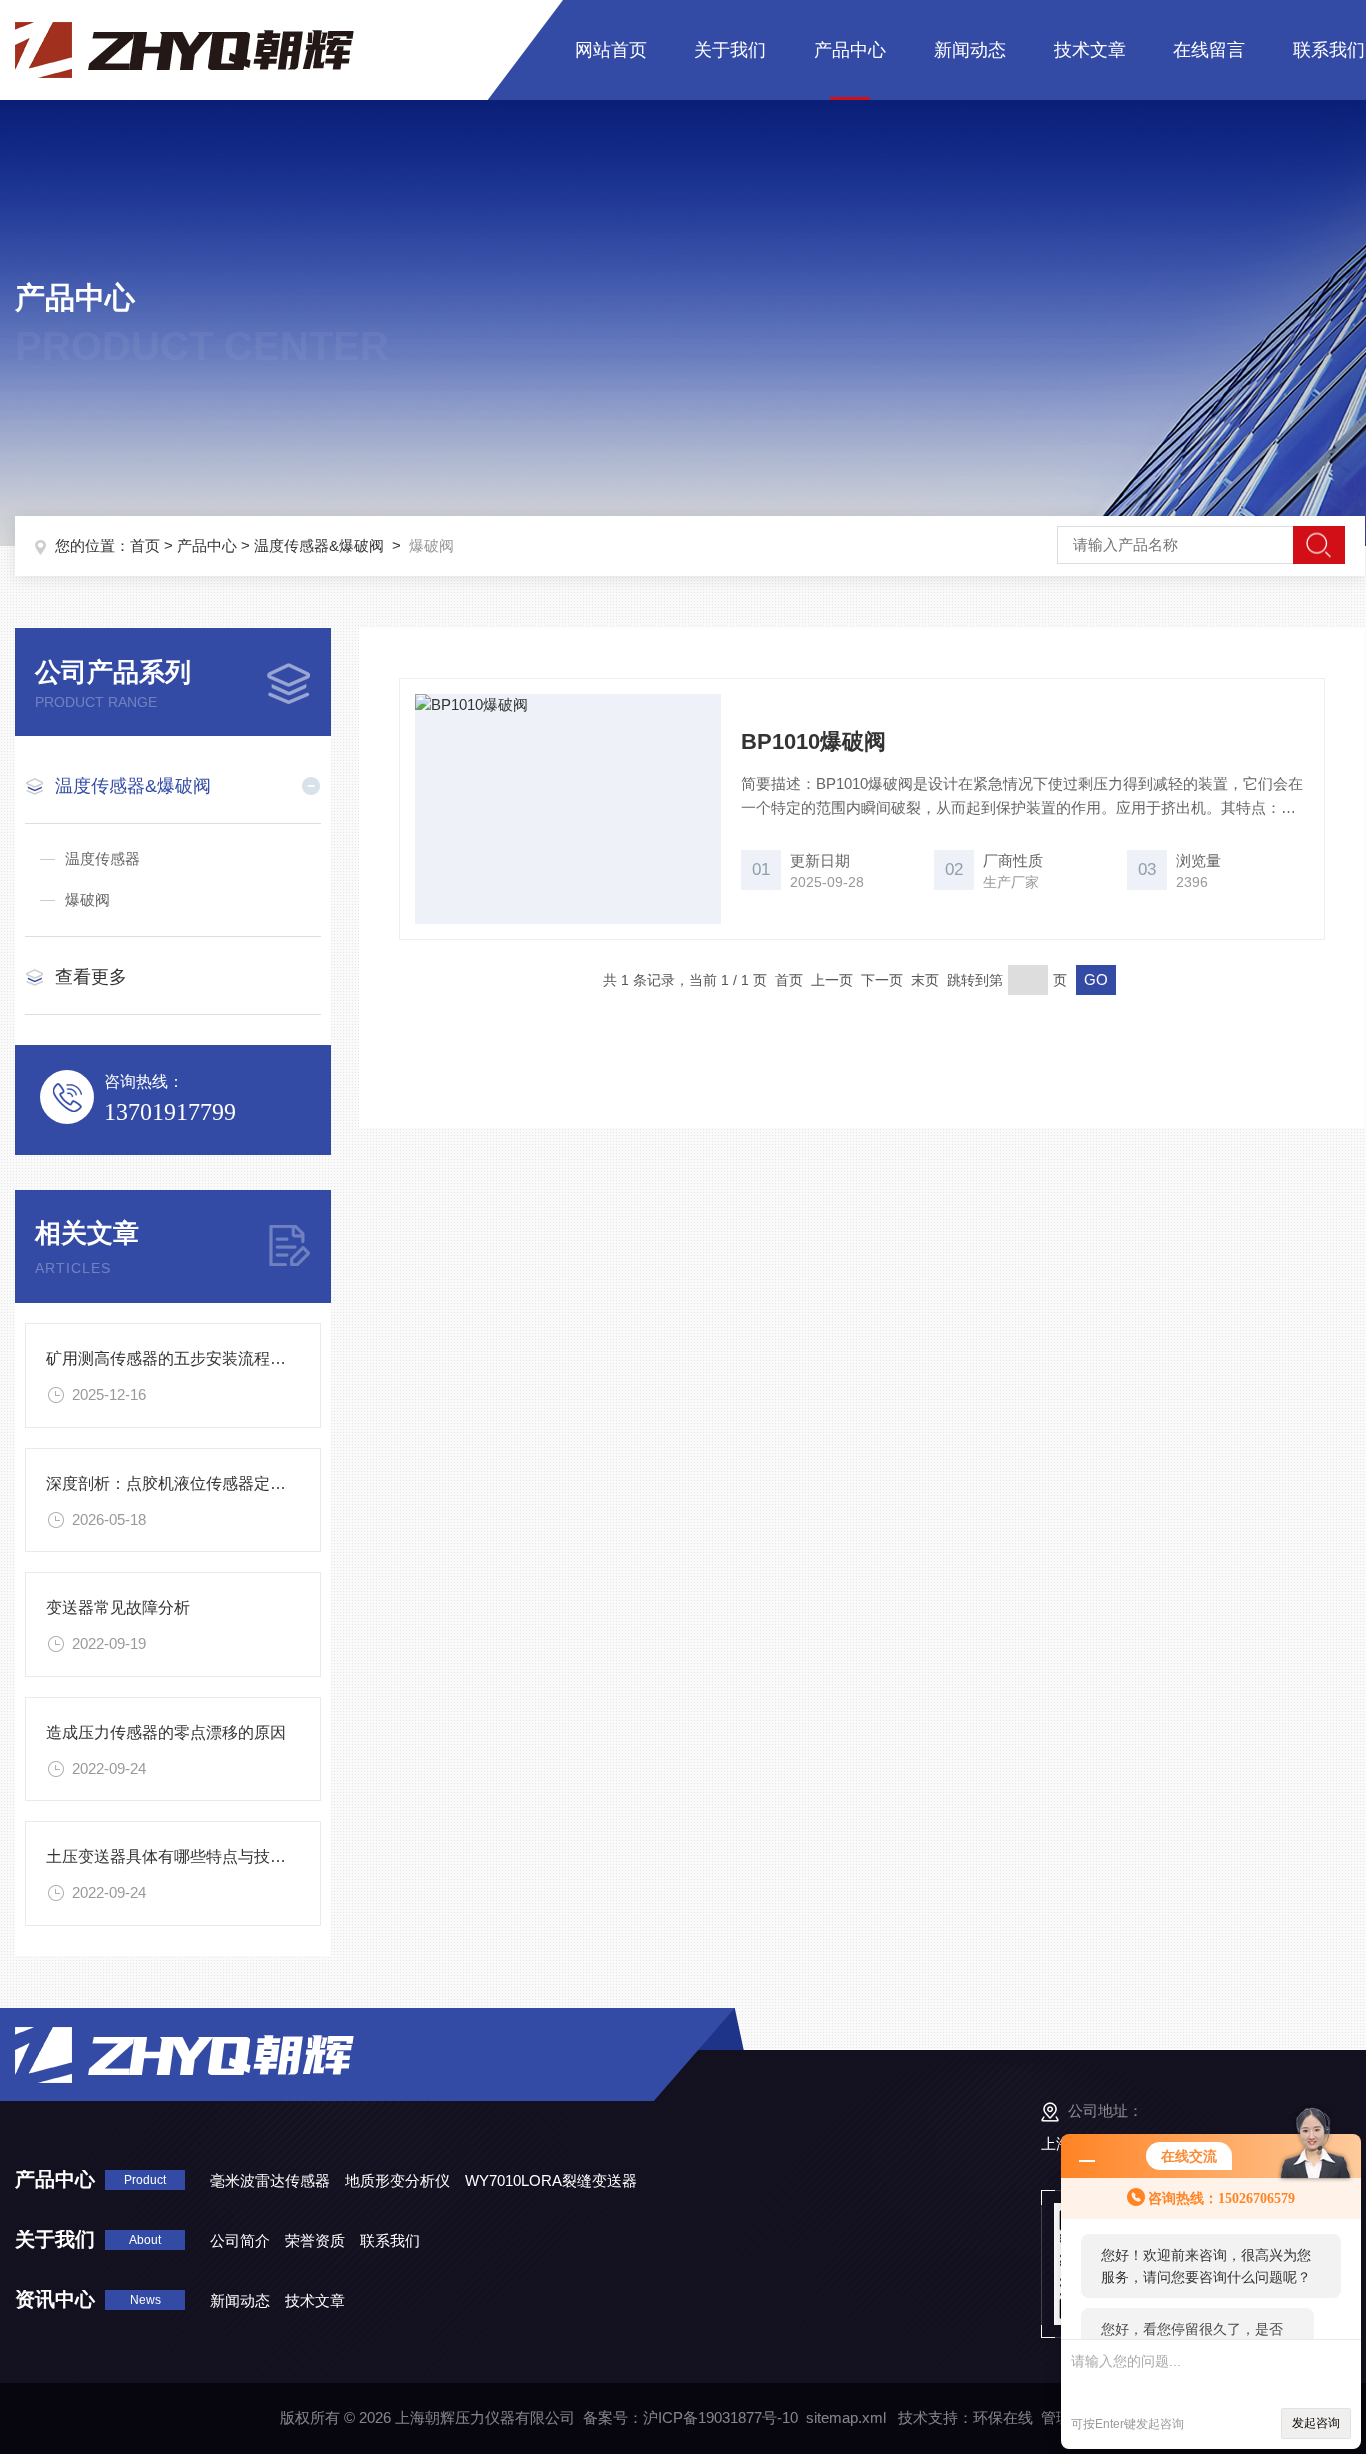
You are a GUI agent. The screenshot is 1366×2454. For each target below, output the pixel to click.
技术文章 (1090, 50)
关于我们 (730, 50)
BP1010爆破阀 (813, 741)
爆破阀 (87, 899)
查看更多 (91, 977)
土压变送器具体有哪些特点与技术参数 (182, 1856)
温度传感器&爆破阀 (319, 545)
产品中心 (850, 50)
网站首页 (611, 50)
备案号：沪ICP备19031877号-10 (690, 2417)
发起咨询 (1316, 2423)
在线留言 (1209, 50)
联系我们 (1329, 50)
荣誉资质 (315, 2240)
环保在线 (1003, 2417)
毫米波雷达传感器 (270, 2180)
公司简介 (240, 2240)
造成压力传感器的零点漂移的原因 (166, 1732)
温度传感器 (102, 858)
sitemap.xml (846, 2417)
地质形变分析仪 (397, 2180)
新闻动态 (970, 50)
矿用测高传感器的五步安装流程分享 (174, 1358)
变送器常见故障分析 (118, 1607)
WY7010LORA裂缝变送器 (551, 2180)
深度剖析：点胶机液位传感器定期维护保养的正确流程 (238, 1483)
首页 (145, 545)
